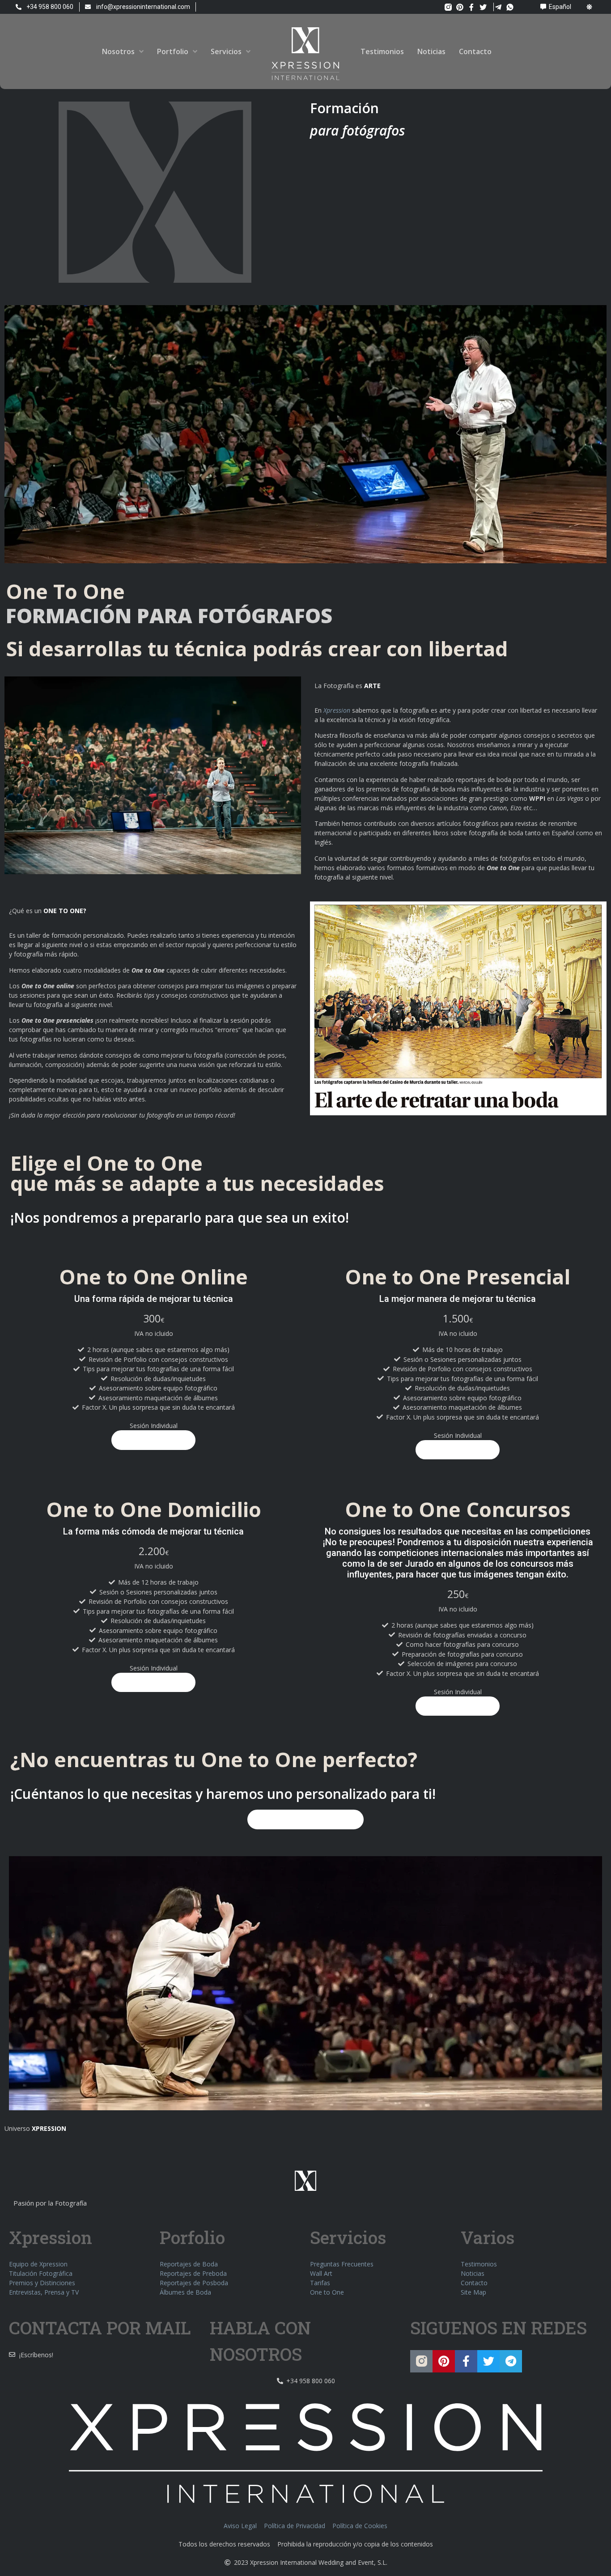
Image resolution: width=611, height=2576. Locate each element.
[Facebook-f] (471, 7)
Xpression (337, 710)
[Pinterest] (460, 7)
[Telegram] (511, 2361)
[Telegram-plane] (498, 7)
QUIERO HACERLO (153, 1440)
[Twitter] (483, 7)
